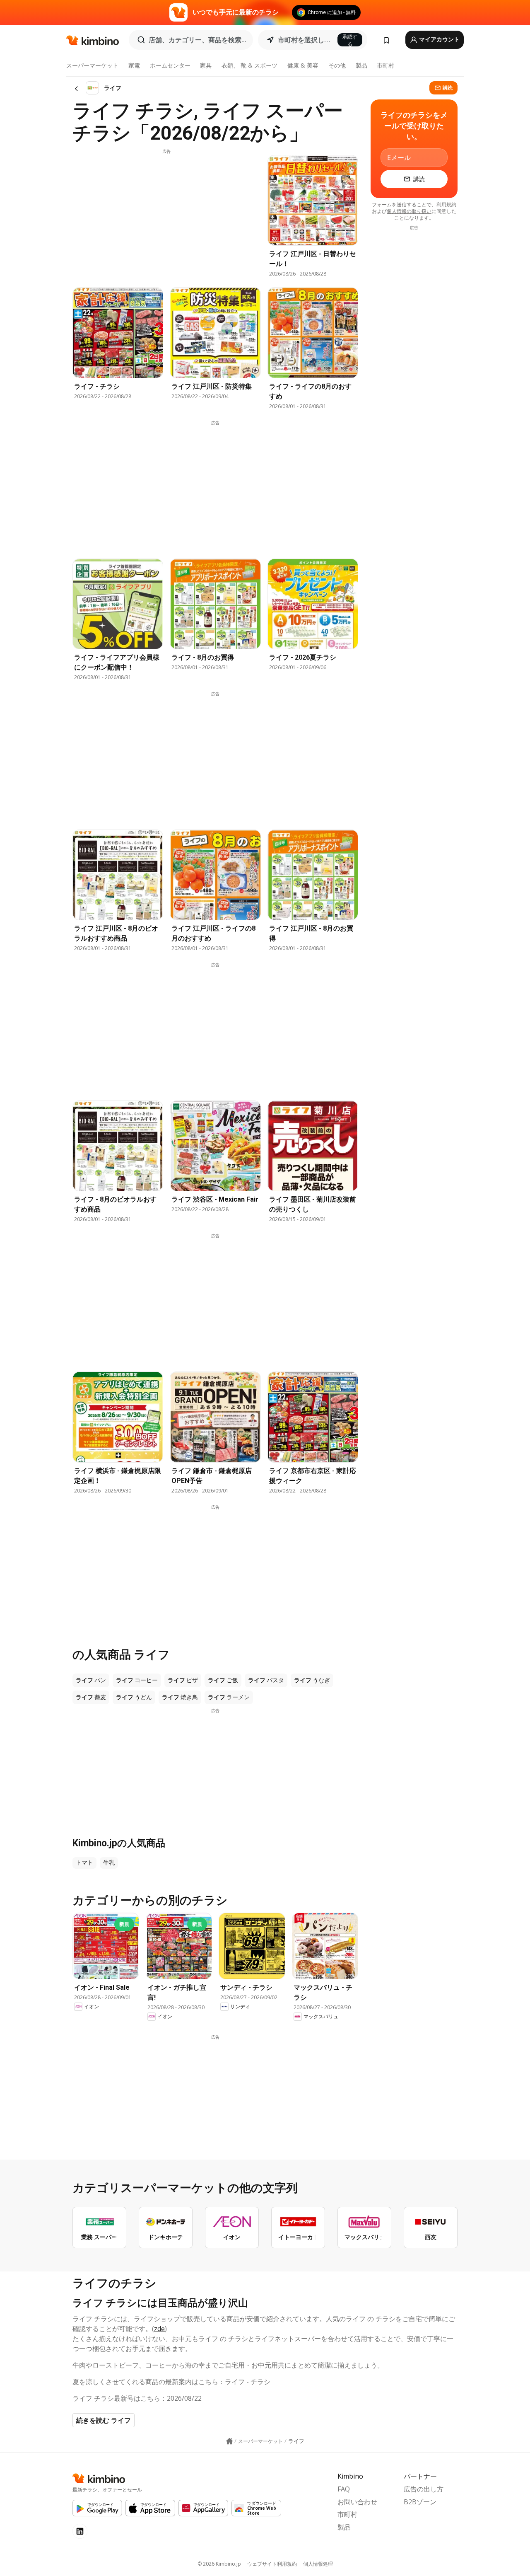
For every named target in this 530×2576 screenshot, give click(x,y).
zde (159, 2329)
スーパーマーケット (92, 65)
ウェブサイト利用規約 (272, 2564)
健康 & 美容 (303, 65)
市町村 (385, 65)
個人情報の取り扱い (409, 211)
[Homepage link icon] (229, 2441)
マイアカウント (439, 39)
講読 (448, 88)
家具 (206, 65)
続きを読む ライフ (104, 2420)
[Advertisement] (166, 213)
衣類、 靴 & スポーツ (249, 65)
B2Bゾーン (420, 2502)
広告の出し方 (424, 2489)
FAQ (344, 2489)
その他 (337, 65)
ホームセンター (170, 65)
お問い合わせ (357, 2502)
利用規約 (446, 204)
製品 (361, 65)
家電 (134, 65)
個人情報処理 (318, 2564)
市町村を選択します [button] (305, 40)
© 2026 (219, 2564)
